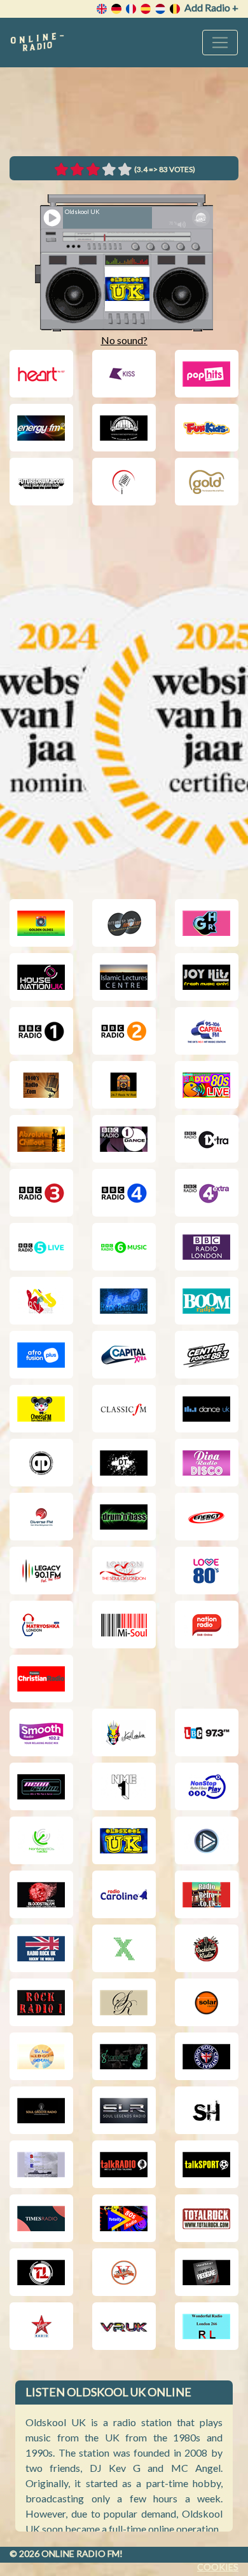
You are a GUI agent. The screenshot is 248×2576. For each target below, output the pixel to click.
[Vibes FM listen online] (207, 2272)
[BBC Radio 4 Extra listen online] (207, 1193)
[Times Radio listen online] (41, 2218)
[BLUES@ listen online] (124, 1301)
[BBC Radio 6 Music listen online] (124, 1247)
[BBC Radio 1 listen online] (41, 1031)
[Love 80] (207, 1571)
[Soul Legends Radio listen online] (124, 2110)
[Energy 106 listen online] (207, 1517)
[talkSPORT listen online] (207, 2164)
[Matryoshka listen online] (41, 1625)
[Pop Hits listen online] (207, 374)
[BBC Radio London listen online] (207, 1247)
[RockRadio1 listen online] (41, 2002)
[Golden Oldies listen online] (41, 923)
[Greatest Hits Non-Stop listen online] (124, 923)
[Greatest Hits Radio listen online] (207, 923)
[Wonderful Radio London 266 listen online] (207, 2326)
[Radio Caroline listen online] (124, 1894)
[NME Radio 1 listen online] (124, 1786)
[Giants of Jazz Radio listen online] (124, 482)
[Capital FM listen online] (207, 1031)
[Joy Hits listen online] (207, 977)
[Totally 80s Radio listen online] (124, 2218)
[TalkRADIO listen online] (124, 2164)
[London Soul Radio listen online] (124, 1571)
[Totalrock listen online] (207, 2218)
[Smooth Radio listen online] (41, 1732)
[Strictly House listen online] (207, 2110)
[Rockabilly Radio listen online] (207, 1948)
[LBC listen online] (207, 1732)
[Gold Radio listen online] (207, 482)
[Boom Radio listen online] (207, 1301)
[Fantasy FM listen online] (124, 428)
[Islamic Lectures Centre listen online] (124, 977)
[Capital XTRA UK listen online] (124, 1355)
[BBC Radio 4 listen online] (124, 1193)
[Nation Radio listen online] (207, 1625)
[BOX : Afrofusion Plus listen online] (41, 1355)
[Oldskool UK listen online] (124, 1840)
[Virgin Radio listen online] (41, 2326)
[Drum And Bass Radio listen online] (124, 1517)
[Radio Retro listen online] (207, 1894)
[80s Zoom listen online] (207, 1085)
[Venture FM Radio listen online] (124, 2272)
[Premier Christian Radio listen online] (41, 1678)
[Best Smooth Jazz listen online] (41, 1301)
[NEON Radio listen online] (41, 1786)
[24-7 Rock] (124, 1085)
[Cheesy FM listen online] (41, 1409)
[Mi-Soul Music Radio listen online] (124, 1625)
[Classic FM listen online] (124, 1409)
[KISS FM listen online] (124, 374)
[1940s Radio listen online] (41, 1085)
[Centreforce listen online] (207, 1355)
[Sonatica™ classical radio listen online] (124, 2056)
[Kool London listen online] (124, 1732)
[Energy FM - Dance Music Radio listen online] (41, 428)
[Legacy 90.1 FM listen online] (41, 1571)
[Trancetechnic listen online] (41, 2272)
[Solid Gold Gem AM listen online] (41, 2056)
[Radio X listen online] (124, 1948)
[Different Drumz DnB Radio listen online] (41, 1463)
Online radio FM (80, 2553)
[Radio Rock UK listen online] (41, 1948)
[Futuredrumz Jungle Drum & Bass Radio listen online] (41, 482)
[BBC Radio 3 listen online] (41, 1193)
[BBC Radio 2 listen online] (124, 1031)
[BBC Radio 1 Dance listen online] (124, 1139)
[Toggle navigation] (220, 43)
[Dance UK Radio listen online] (207, 1409)
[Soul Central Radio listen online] (207, 2056)
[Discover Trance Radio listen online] (124, 1463)
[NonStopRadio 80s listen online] (41, 1840)
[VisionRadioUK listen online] (124, 2326)
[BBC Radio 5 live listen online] (41, 1247)
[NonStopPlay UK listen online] (207, 1786)
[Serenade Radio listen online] (124, 2002)
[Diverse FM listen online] (41, 1517)
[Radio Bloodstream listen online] (41, 1894)
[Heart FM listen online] (41, 374)
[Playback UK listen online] (207, 1840)
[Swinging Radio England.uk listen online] (41, 2164)
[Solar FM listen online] (207, 2002)
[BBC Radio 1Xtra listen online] (207, 1139)
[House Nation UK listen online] (41, 977)
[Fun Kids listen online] (207, 428)
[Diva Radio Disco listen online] (207, 1463)
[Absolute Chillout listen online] (41, 1139)
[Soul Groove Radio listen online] (41, 2110)
